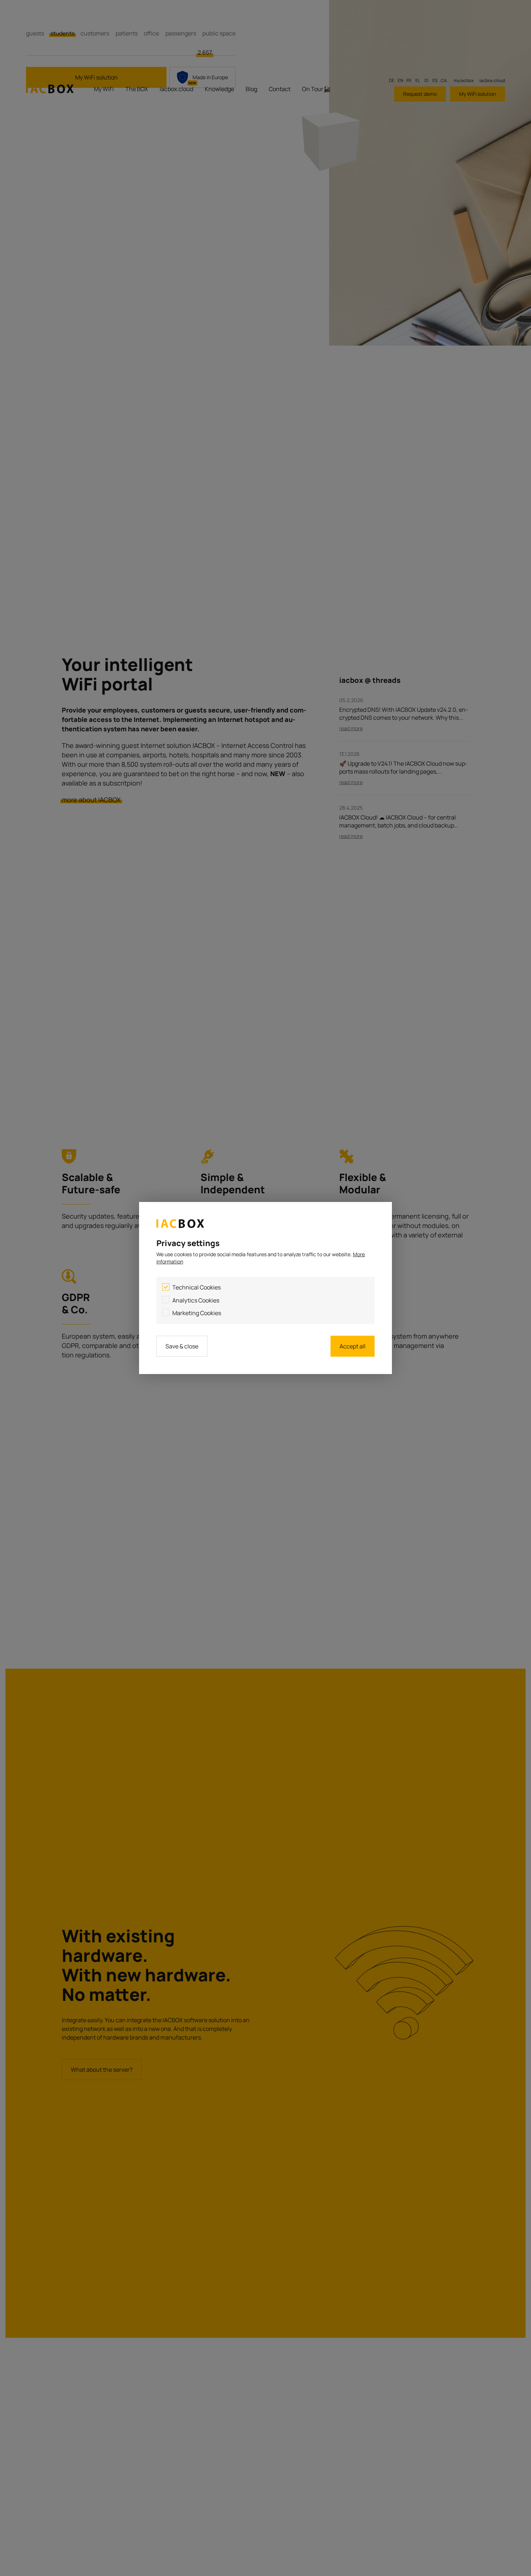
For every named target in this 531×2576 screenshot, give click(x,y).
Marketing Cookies (197, 1313)
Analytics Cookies (196, 1300)
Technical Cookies (197, 1287)
